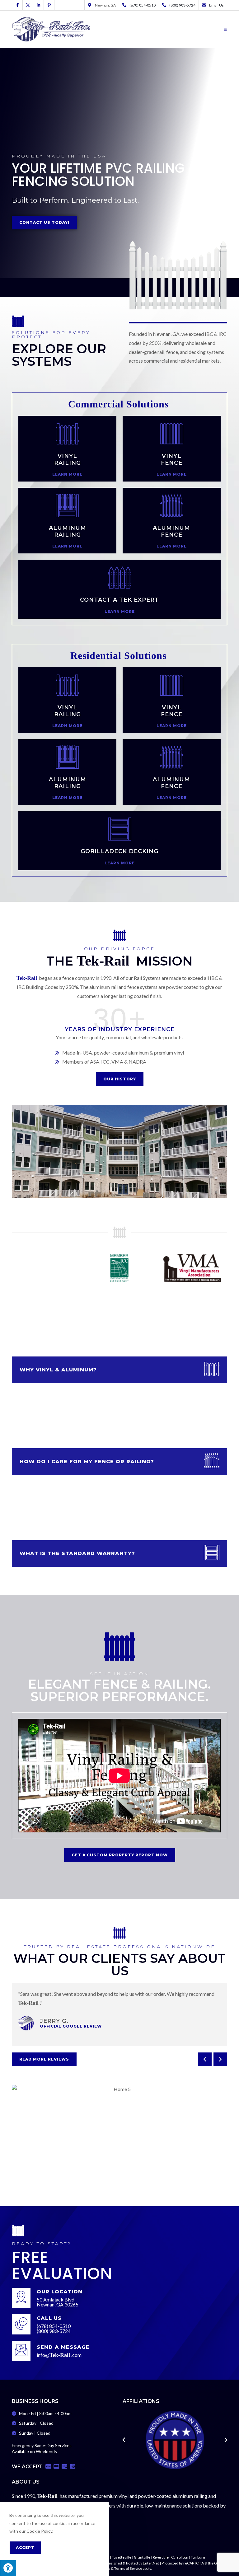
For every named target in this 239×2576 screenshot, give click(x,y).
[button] (205, 2059)
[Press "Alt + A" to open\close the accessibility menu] (8, 2568)
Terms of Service (128, 2568)
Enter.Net (151, 2563)
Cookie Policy (39, 2531)
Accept (25, 2548)
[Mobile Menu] (225, 29)
